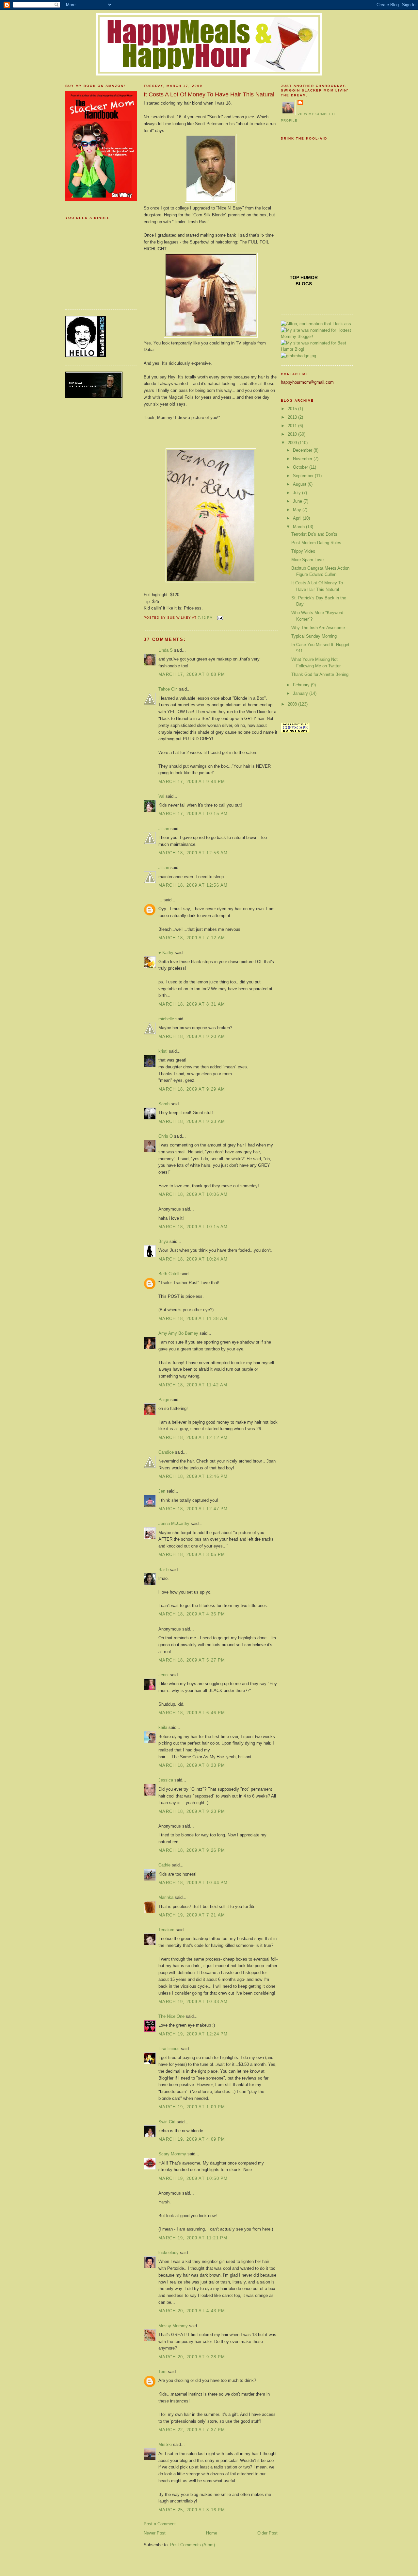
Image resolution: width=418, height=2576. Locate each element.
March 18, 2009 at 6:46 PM (192, 1713)
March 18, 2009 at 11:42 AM (193, 1385)
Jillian (164, 829)
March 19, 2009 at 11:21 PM (193, 2238)
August (300, 484)
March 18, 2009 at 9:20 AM (192, 1037)
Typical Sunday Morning (314, 636)
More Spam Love (307, 560)
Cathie (164, 1865)
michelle (166, 1019)
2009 (293, 443)
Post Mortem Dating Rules (316, 543)
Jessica (166, 1780)
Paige (164, 1400)
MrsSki (165, 2444)
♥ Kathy (166, 953)
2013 (293, 417)
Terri (162, 2372)
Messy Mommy (173, 2326)
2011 (293, 426)
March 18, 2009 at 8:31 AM (192, 1004)
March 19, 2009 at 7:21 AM (192, 1915)
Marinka (166, 1897)
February (302, 685)
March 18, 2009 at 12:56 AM (193, 853)
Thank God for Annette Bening (320, 674)
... (160, 900)
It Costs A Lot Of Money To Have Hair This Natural (209, 94)
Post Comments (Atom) (193, 2545)
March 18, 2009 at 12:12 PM (193, 1438)
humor (309, 277)
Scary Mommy (172, 2154)
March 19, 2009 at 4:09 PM (192, 2139)
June (298, 501)
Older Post (267, 2533)
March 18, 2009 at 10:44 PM (193, 1883)
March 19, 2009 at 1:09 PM (192, 2107)
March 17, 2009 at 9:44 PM (192, 782)
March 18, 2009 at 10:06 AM (193, 1194)
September (304, 476)
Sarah (164, 1104)
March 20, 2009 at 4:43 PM (192, 2311)
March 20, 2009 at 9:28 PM (192, 2357)
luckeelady (169, 2253)
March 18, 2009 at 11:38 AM (193, 1319)
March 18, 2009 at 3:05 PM (192, 1555)
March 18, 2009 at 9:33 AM (192, 1121)
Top (295, 277)
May (298, 510)
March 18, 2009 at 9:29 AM (192, 1089)
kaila (163, 1727)
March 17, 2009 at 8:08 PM (192, 674)
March (299, 527)
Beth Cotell (169, 1274)
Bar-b (163, 1570)
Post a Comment (160, 2524)
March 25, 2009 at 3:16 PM (192, 2510)
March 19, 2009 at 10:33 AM (193, 2002)
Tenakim (166, 1930)
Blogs (304, 284)
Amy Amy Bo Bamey (178, 1333)
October (301, 467)
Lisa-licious (169, 2049)
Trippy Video (303, 551)
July (297, 493)
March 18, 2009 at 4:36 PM (192, 1614)
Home (212, 2533)
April (298, 518)
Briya (163, 1241)
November (303, 459)
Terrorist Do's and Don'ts (314, 534)
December (303, 450)
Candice (166, 1452)
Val (161, 796)
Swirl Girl (167, 2122)
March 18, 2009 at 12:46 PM (193, 1476)
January (301, 693)
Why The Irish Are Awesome (318, 628)
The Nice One (171, 2016)
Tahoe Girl (168, 689)
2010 (293, 434)
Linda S (166, 650)
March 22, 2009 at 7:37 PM (192, 2430)
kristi (163, 1051)
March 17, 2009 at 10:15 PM (193, 814)
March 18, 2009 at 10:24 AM (193, 1259)
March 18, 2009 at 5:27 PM (192, 1660)
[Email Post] (219, 618)
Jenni (163, 1675)
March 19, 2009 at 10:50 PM (193, 2178)
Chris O (166, 1136)
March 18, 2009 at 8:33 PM (192, 1765)
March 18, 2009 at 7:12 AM (192, 938)
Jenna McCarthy (174, 1523)
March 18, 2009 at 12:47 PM (193, 1509)
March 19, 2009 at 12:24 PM (193, 2034)
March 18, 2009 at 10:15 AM (193, 1227)
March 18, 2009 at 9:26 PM (192, 1850)
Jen (162, 1491)
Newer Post (155, 2533)
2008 (293, 704)
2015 (293, 409)
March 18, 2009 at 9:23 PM (192, 1811)
